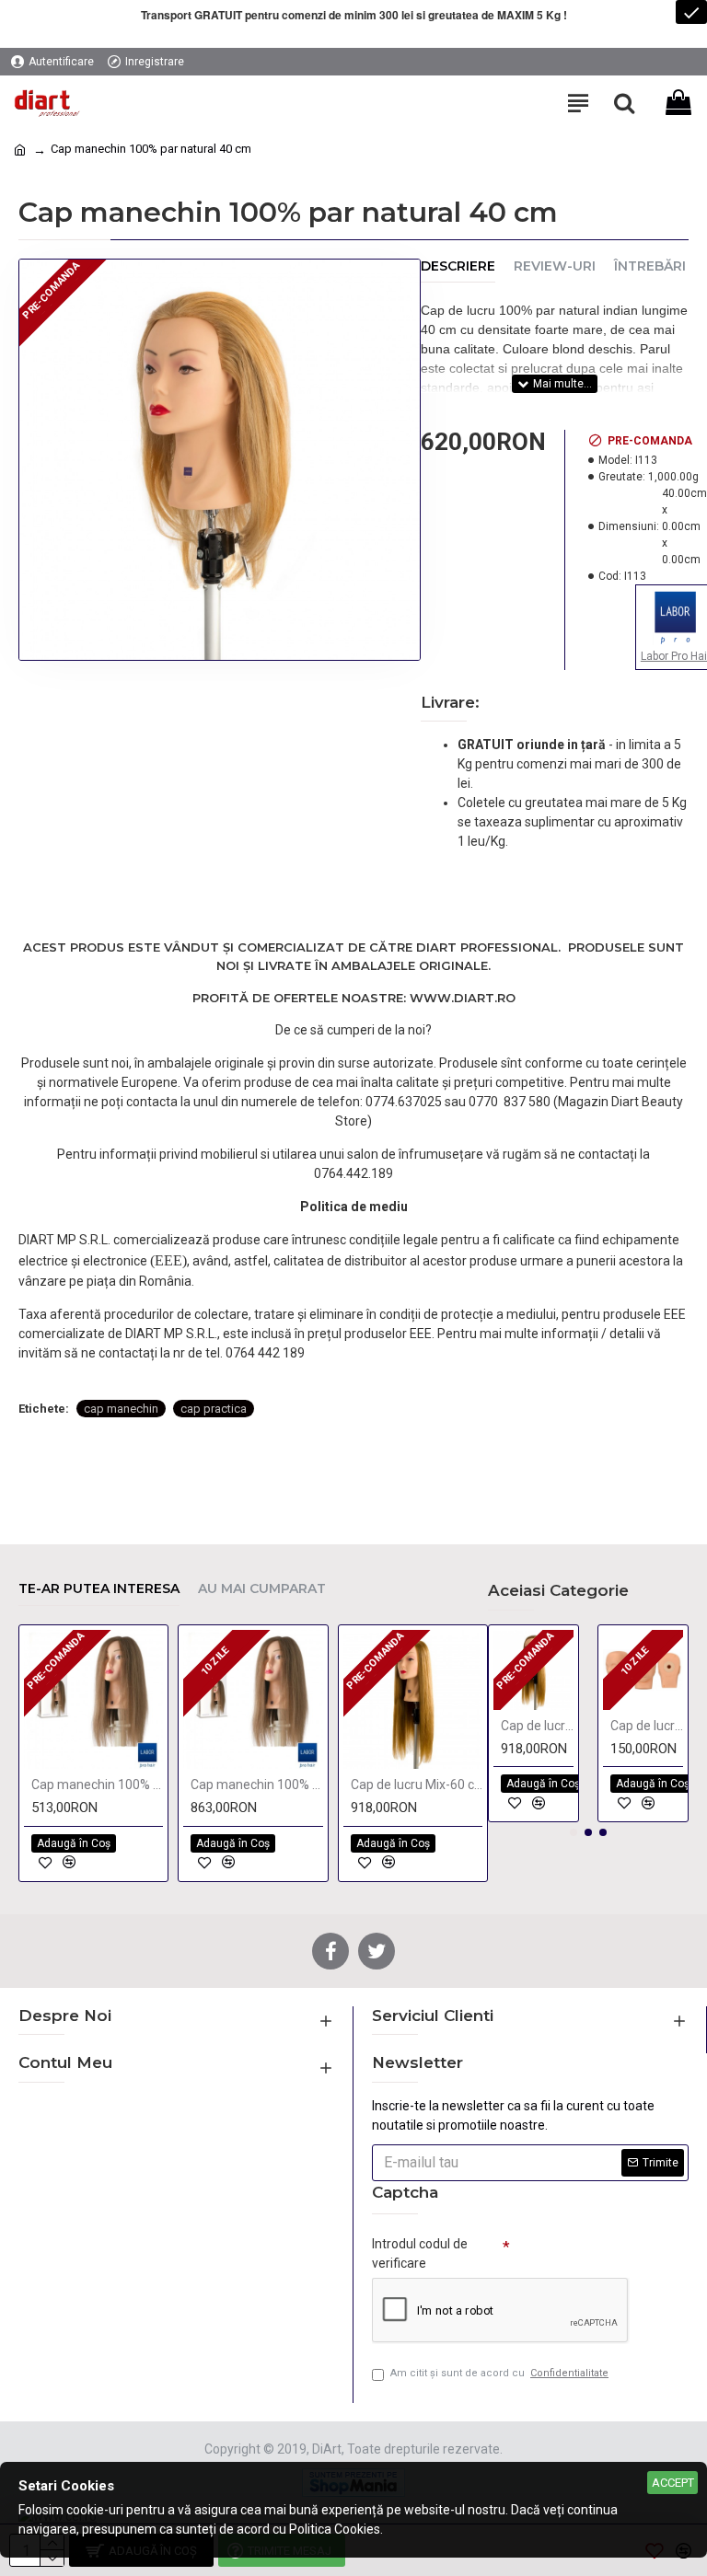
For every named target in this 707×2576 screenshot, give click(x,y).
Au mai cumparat (262, 1589)
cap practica (214, 1409)
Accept (673, 2483)
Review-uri (555, 266)
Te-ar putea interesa (99, 1589)
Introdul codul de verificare (420, 2253)
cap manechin (121, 1409)
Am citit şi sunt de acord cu (499, 2373)
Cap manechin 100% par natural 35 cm (97, 1785)
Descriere (458, 266)
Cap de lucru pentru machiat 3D (647, 1726)
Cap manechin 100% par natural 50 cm (256, 1785)
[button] (574, 1832)
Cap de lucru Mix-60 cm (417, 1785)
